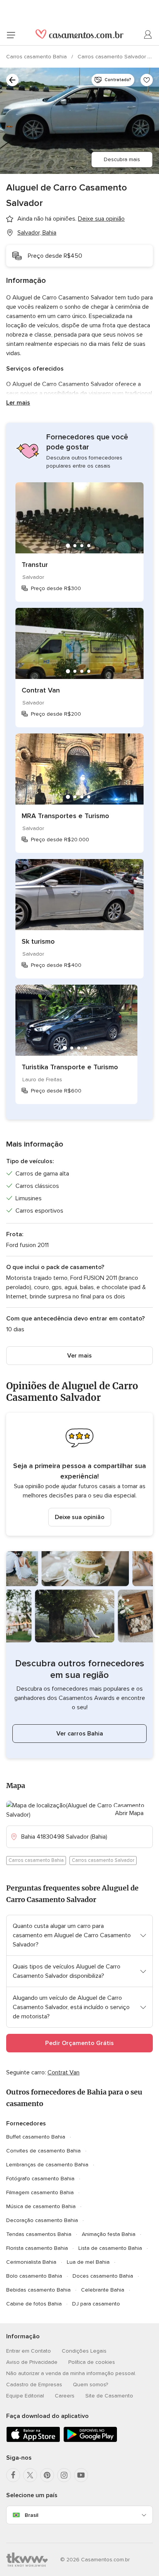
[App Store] (33, 2441)
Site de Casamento (109, 2396)
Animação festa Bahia (109, 2234)
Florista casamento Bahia (37, 2248)
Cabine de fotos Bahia (34, 2304)
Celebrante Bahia (103, 2290)
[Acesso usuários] (148, 35)
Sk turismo (38, 941)
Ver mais (79, 1356)
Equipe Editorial (25, 2396)
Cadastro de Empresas (34, 2385)
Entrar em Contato (29, 2351)
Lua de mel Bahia (88, 2262)
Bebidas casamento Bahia (38, 2290)
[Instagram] (64, 2475)
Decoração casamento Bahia (42, 2220)
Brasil (31, 2515)
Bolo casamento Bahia (34, 2276)
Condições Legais (84, 2351)
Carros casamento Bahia (37, 57)
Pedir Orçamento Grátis (79, 2043)
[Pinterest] (47, 2475)
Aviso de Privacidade (32, 2362)
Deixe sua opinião (80, 1517)
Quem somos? (90, 2385)
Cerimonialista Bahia (31, 2262)
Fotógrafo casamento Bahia (40, 2179)
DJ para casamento (96, 2304)
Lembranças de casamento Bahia (47, 2165)
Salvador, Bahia (37, 233)
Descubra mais (122, 159)
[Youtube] (81, 2475)
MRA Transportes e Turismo (65, 816)
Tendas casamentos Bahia (39, 2234)
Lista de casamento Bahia (110, 2248)
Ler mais (18, 403)
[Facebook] (13, 2475)
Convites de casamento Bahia (43, 2151)
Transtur (35, 565)
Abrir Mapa (129, 1813)
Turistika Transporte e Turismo (70, 1067)
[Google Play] (90, 2441)
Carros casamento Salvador (112, 57)
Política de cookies (92, 2362)
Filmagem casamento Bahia (40, 2192)
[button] (79, 1474)
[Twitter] (30, 2475)
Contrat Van (41, 690)
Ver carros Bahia (80, 1734)
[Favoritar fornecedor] (147, 80)
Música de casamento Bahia (41, 2206)
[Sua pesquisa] (12, 80)
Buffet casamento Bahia (36, 2137)
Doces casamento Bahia (103, 2276)
